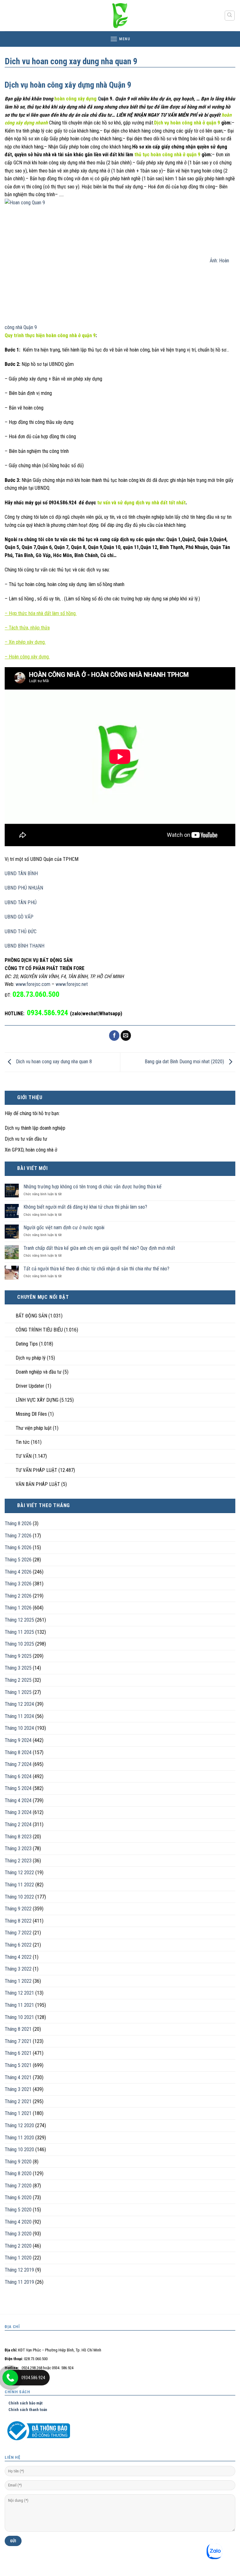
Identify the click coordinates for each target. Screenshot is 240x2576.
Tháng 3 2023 (18, 1848)
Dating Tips (27, 1344)
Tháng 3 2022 (18, 1969)
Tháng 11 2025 (19, 1632)
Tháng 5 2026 (18, 1560)
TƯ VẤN (24, 1456)
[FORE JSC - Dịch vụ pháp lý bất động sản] (120, 16)
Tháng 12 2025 (19, 1620)
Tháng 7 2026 (18, 1536)
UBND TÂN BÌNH (21, 873)
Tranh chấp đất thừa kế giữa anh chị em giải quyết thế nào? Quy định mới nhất (99, 1248)
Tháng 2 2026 (18, 1596)
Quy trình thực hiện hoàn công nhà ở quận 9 (50, 335)
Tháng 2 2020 (18, 2246)
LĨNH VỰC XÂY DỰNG (37, 1400)
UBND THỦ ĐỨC (21, 931)
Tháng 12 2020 (19, 2125)
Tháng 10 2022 (19, 1897)
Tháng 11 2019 (19, 2282)
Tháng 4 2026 (18, 1572)
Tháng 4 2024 (18, 1800)
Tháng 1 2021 (18, 2113)
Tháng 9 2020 (18, 2162)
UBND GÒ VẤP (19, 917)
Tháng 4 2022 (18, 1957)
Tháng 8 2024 (18, 1752)
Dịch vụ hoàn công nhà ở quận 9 (187, 123)
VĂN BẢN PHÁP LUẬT (38, 1484)
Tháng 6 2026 (18, 1548)
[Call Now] (10, 2378)
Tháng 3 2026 (18, 1584)
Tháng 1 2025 (18, 1692)
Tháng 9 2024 (18, 1740)
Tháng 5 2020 (18, 2210)
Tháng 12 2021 (19, 1993)
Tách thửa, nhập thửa (29, 628)
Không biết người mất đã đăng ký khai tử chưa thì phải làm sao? (85, 1207)
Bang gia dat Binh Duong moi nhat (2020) (185, 1062)
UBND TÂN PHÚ (21, 902)
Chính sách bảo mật (24, 2403)
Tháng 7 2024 (18, 1764)
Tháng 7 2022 (18, 1933)
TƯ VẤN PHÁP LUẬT (36, 1470)
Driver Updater (30, 1386)
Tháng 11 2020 (19, 2138)
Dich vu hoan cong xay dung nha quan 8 (53, 1062)
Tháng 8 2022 (18, 1921)
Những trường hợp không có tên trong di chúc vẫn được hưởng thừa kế (92, 1187)
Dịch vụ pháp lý (31, 1358)
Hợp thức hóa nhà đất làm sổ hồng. (42, 613)
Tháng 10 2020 (19, 2149)
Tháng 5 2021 (18, 2065)
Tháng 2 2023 (18, 1861)
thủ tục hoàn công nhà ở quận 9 (167, 155)
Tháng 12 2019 (19, 2270)
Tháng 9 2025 (18, 1656)
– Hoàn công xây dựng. (27, 657)
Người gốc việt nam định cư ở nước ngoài (64, 1227)
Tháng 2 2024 (18, 1824)
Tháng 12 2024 (19, 1704)
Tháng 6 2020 (18, 2198)
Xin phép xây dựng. (27, 642)
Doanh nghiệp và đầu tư (39, 1372)
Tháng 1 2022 (18, 1981)
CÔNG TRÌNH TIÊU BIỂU (39, 1330)
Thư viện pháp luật (34, 1428)
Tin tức (23, 1442)
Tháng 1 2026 (18, 1608)
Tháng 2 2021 (18, 2101)
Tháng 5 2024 (18, 1788)
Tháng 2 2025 (18, 1680)
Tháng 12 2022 (19, 1873)
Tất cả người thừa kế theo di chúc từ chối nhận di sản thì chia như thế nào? (96, 1269)
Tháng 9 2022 (18, 1909)
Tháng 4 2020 (18, 2222)
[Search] (230, 16)
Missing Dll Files (31, 1414)
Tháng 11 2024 (19, 1716)
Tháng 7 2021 (18, 2041)
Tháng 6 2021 (18, 2053)
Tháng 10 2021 (19, 2017)
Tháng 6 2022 (18, 1945)
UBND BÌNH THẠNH (25, 946)
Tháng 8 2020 (18, 2173)
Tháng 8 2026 (18, 1523)
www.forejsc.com (33, 984)
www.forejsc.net (72, 984)
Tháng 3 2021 (18, 2089)
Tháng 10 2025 (19, 1644)
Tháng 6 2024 (18, 1776)
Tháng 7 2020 (18, 2186)
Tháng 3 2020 (18, 2234)
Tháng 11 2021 (19, 2005)
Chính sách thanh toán (26, 2410)
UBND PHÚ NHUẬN (24, 888)
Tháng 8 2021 (18, 2029)
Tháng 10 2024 (19, 1728)
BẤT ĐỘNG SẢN (31, 1316)
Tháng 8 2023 (18, 1837)
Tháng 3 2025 (18, 1668)
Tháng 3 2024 (18, 1812)
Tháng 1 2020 (18, 2258)
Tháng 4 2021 (18, 2077)
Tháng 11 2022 (19, 1885)
